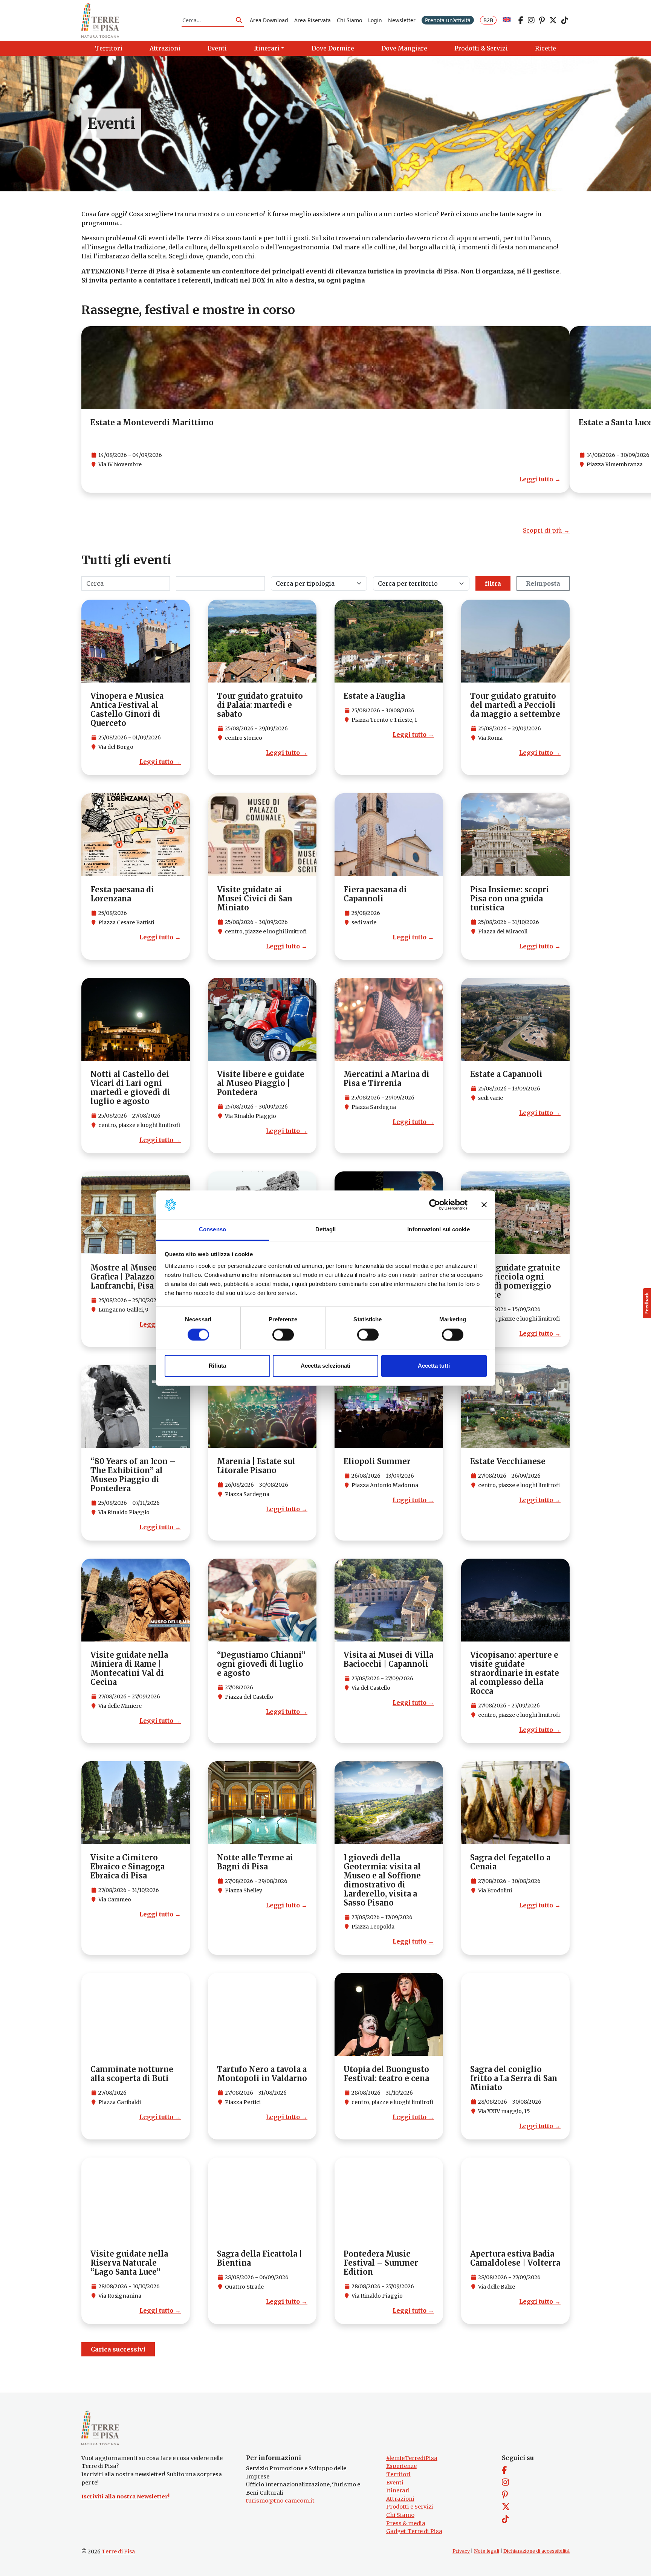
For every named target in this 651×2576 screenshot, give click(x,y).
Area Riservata (313, 20)
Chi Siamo (349, 20)
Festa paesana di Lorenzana (122, 894)
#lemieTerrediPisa (412, 2458)
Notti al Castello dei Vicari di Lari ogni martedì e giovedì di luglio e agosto (130, 1088)
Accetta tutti (434, 1366)
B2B (488, 20)
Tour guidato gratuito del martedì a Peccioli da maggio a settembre (515, 705)
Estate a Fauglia (374, 696)
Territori (398, 2474)
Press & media (406, 2523)
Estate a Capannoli (506, 1074)
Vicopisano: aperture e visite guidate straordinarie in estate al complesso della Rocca (515, 1673)
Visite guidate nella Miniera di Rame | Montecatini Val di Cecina (129, 1668)
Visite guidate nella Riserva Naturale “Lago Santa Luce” (129, 2263)
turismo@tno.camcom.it (280, 2501)
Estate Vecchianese (508, 1461)
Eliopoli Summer (377, 1461)
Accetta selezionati (325, 1366)
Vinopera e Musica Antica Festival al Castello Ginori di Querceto (127, 709)
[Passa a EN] (507, 20)
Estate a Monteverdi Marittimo (152, 422)
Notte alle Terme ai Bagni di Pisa (255, 1862)
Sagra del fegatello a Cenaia (510, 1862)
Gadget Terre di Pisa (414, 2531)
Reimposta (543, 583)
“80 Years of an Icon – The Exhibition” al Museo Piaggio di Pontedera (133, 1475)
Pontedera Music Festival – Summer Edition (381, 2263)
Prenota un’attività (448, 20)
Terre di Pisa (118, 2552)
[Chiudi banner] (484, 1205)
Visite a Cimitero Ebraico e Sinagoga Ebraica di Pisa (128, 1867)
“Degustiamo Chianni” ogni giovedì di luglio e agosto (261, 1664)
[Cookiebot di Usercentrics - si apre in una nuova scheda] (435, 1205)
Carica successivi (118, 2349)
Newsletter (402, 20)
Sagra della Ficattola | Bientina (260, 2258)
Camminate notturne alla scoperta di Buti (132, 2074)
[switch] (283, 1335)
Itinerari (398, 2490)
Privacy (461, 2551)
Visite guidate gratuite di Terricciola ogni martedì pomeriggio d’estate (515, 1281)
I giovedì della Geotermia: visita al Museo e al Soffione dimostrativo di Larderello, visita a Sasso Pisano (382, 1880)
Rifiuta (217, 1366)
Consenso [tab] (212, 1230)
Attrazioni (400, 2499)
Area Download (269, 20)
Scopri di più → (546, 530)
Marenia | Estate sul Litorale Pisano (256, 1466)
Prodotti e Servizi (410, 2507)
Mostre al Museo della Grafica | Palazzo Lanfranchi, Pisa (134, 1277)
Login (375, 20)
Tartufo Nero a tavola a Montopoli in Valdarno (262, 2074)
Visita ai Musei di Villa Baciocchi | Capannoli (388, 1659)
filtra (493, 583)
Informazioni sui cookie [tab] (438, 1230)
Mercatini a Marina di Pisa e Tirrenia (387, 1079)
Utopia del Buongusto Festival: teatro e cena (386, 2074)
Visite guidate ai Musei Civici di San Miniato (255, 899)
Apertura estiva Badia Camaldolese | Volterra (515, 2258)
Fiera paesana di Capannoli (375, 894)
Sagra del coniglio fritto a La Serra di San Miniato (514, 2078)
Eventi (395, 2483)
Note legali (487, 2551)
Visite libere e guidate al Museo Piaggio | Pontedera (261, 1083)
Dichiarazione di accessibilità (536, 2551)
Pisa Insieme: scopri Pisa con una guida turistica (510, 899)
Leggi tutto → (540, 479)
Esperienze (401, 2466)
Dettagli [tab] (326, 1230)
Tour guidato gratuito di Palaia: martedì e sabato (260, 705)
